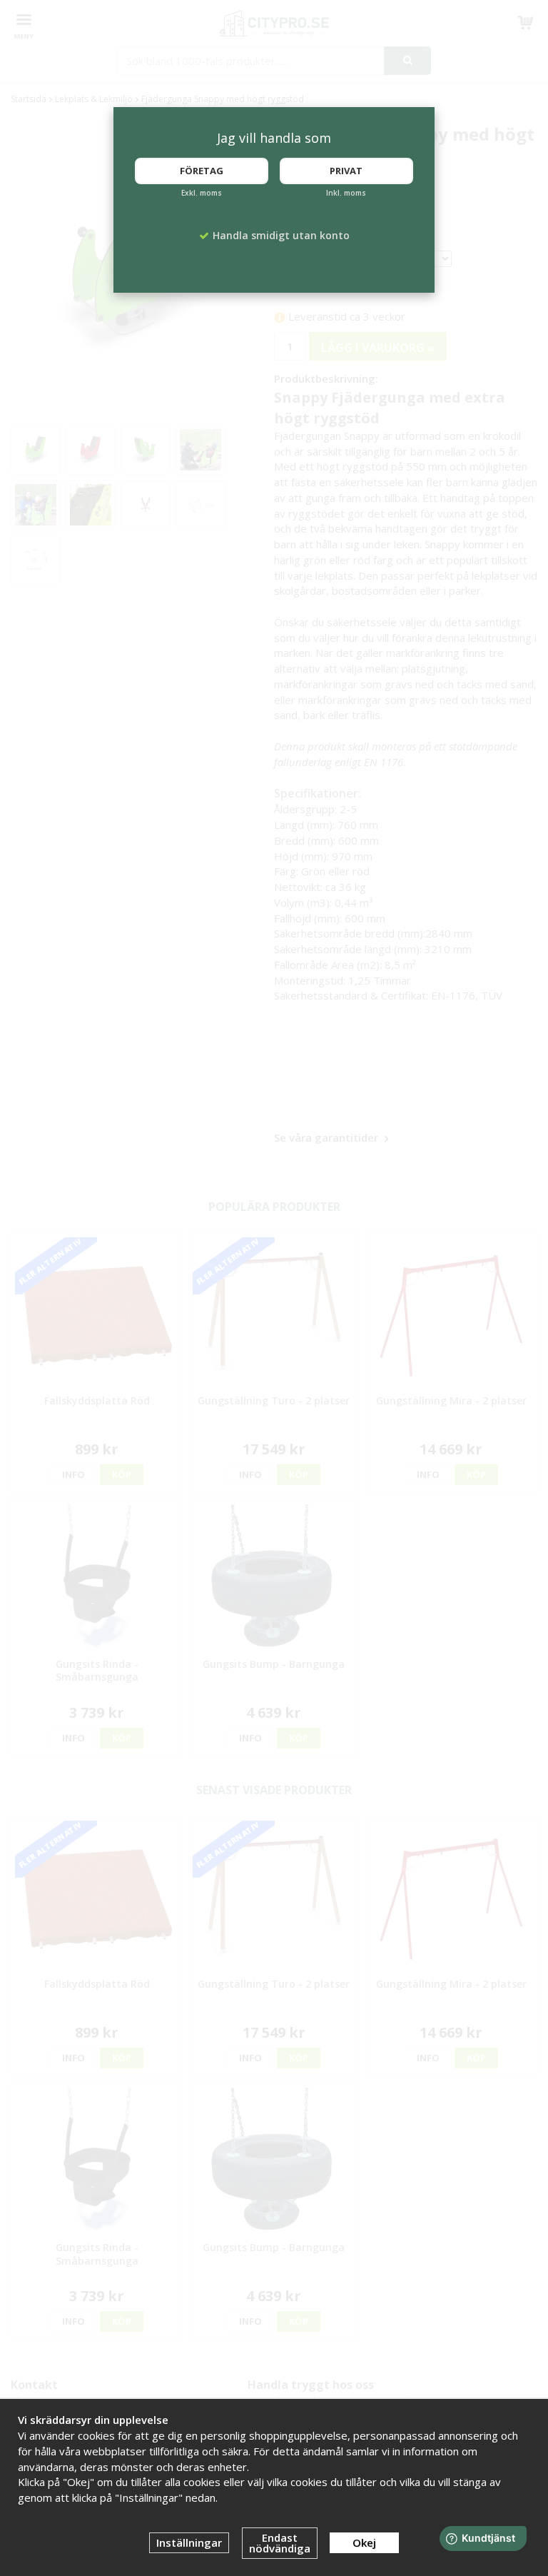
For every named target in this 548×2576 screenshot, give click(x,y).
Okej (364, 2542)
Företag (202, 171)
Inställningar (189, 2542)
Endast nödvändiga (280, 2543)
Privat (346, 171)
